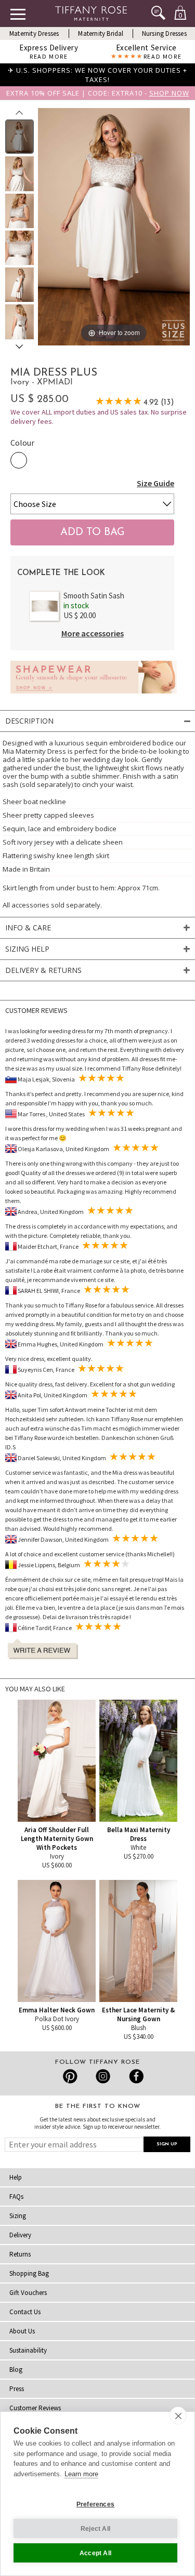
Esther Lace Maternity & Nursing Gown (138, 2014)
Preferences (95, 2504)
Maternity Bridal (101, 34)
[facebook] (135, 2076)
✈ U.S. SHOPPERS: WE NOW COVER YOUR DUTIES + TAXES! (97, 75)
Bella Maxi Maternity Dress (139, 1834)
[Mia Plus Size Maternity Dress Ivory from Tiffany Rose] (19, 137)
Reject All (95, 2529)
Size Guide (155, 483)
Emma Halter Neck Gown (57, 2010)
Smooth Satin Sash (94, 596)
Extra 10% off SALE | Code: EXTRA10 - (98, 93)
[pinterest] (70, 2076)
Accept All (95, 2553)
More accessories (93, 633)
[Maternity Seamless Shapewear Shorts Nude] (94, 696)
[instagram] (103, 2076)
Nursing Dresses (164, 34)
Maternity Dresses (34, 34)
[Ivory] (19, 460)
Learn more (81, 2474)
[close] (178, 2415)
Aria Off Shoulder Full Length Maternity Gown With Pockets (57, 1839)
